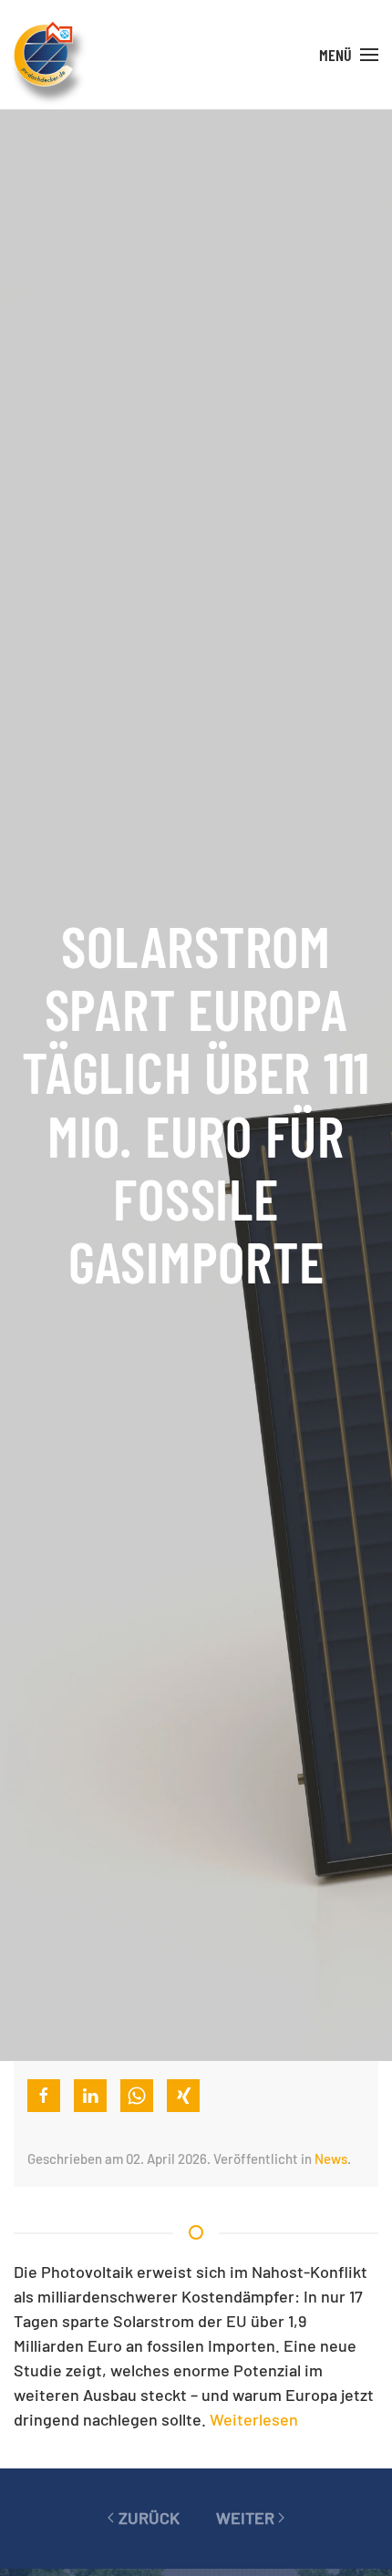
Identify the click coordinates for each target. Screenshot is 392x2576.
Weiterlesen (254, 2419)
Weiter (245, 2518)
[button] (349, 55)
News (331, 2159)
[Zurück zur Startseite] (43, 55)
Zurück (149, 2518)
